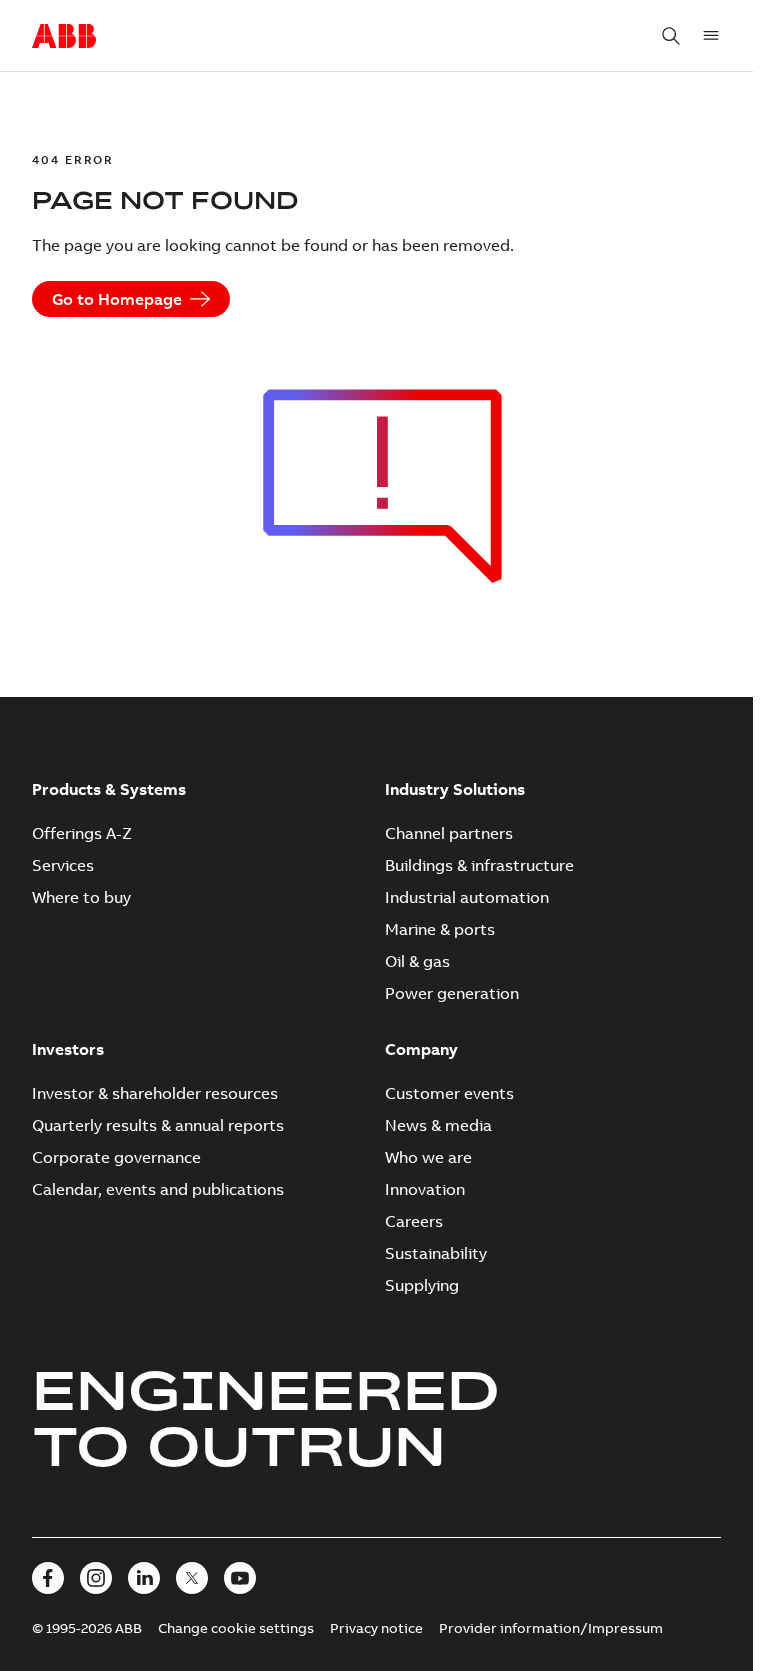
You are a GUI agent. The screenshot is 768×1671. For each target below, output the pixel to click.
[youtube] (240, 1578)
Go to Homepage (117, 299)
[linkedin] (144, 1578)
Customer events (449, 1093)
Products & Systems (109, 789)
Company (421, 1049)
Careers (414, 1221)
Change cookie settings (236, 1628)
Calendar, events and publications (158, 1189)
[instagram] (96, 1578)
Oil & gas (417, 961)
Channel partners (449, 833)
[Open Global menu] (711, 36)
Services (63, 865)
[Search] (671, 36)
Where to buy (81, 897)
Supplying (422, 1285)
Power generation (452, 993)
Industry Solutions (455, 789)
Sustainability (436, 1253)
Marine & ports (440, 929)
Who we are (428, 1157)
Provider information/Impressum (551, 1628)
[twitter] (192, 1578)
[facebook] (48, 1578)
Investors (68, 1049)
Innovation (425, 1189)
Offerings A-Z (82, 833)
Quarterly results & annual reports (158, 1125)
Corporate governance (116, 1157)
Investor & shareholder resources (155, 1093)
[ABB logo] (64, 37)
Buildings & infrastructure (479, 865)
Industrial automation (467, 897)
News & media (438, 1125)
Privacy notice (376, 1628)
